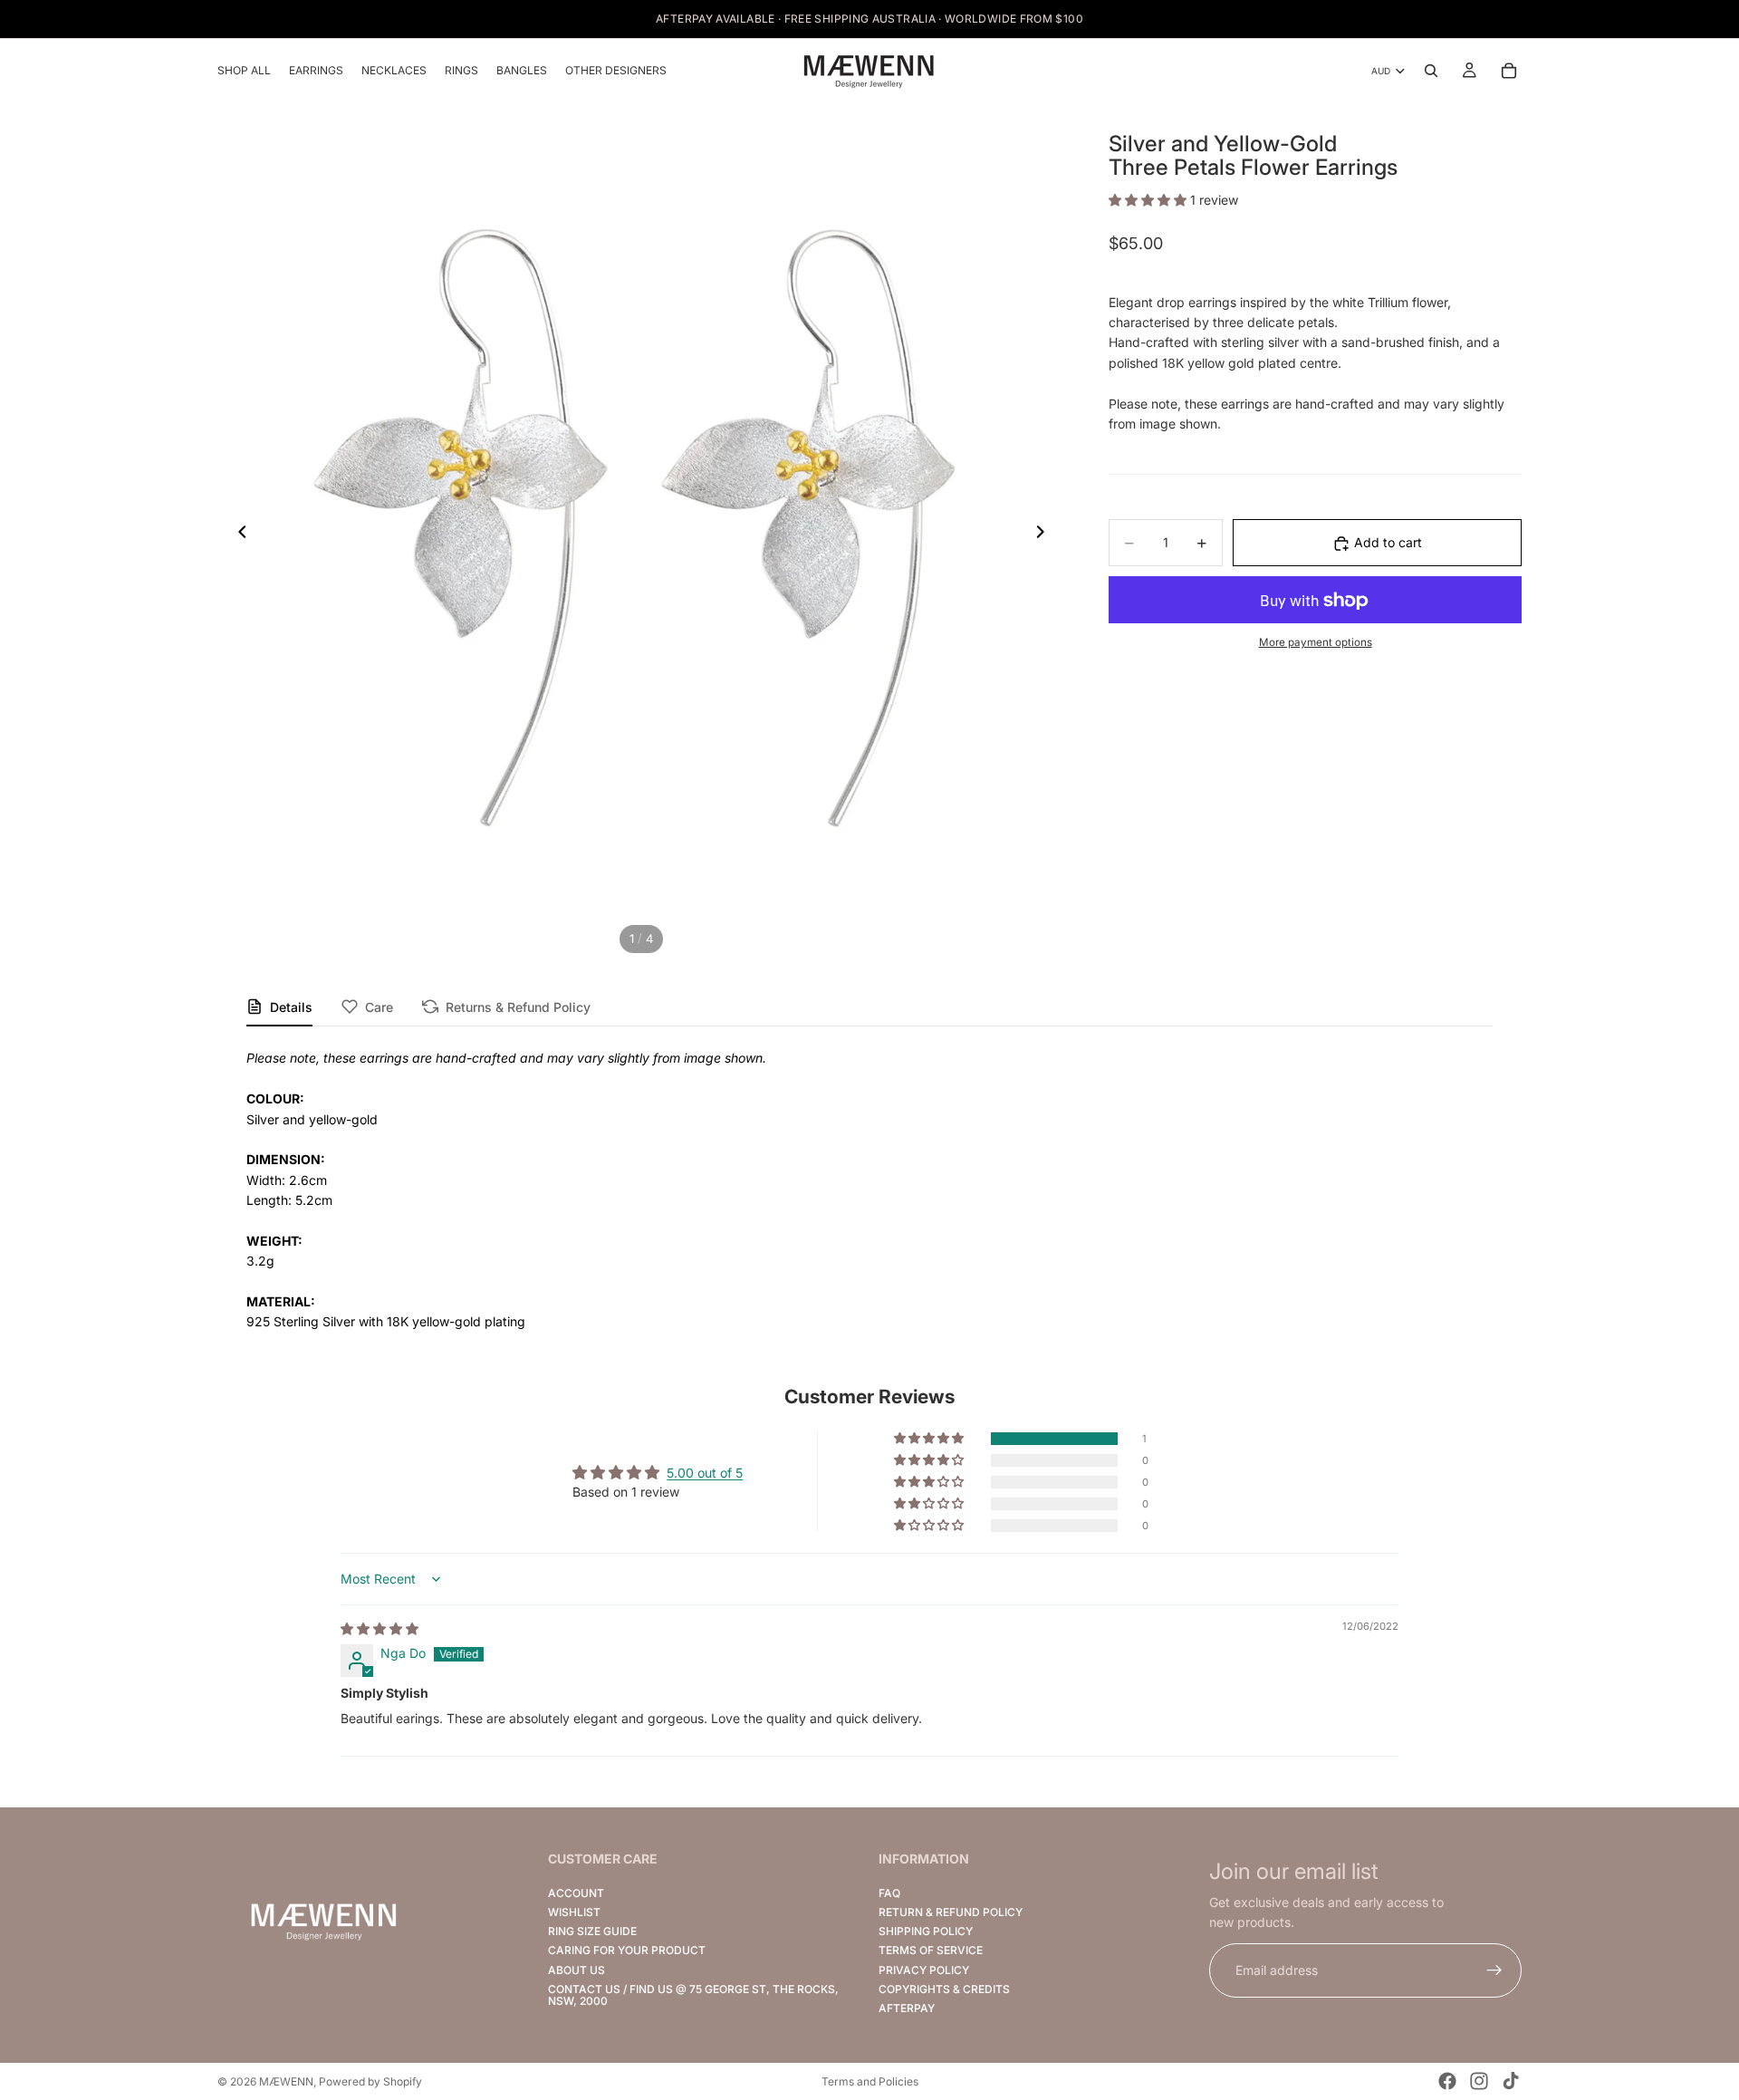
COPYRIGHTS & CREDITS (944, 1989)
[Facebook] (1447, 2081)
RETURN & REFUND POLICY (951, 1912)
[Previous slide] (237, 535)
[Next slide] (1045, 535)
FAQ (889, 1893)
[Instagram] (1479, 2081)
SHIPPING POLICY (926, 1931)
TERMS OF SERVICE (931, 1951)
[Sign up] (1494, 1970)
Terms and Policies (870, 2081)
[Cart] (1509, 71)
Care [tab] (379, 1007)
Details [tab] (291, 1007)
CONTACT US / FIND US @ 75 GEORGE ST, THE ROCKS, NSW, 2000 (693, 1995)
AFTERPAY (907, 2008)
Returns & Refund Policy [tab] (518, 1007)
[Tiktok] (1511, 2081)
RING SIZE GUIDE (592, 1931)
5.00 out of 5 (705, 1473)
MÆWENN (286, 2081)
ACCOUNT (576, 1893)
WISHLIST (574, 1912)
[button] (1149, 200)
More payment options (1316, 643)
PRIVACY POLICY (924, 1970)
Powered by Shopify (370, 2081)
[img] (380, 1628)
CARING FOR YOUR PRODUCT (627, 1951)
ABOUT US (576, 1970)
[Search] (1431, 71)
